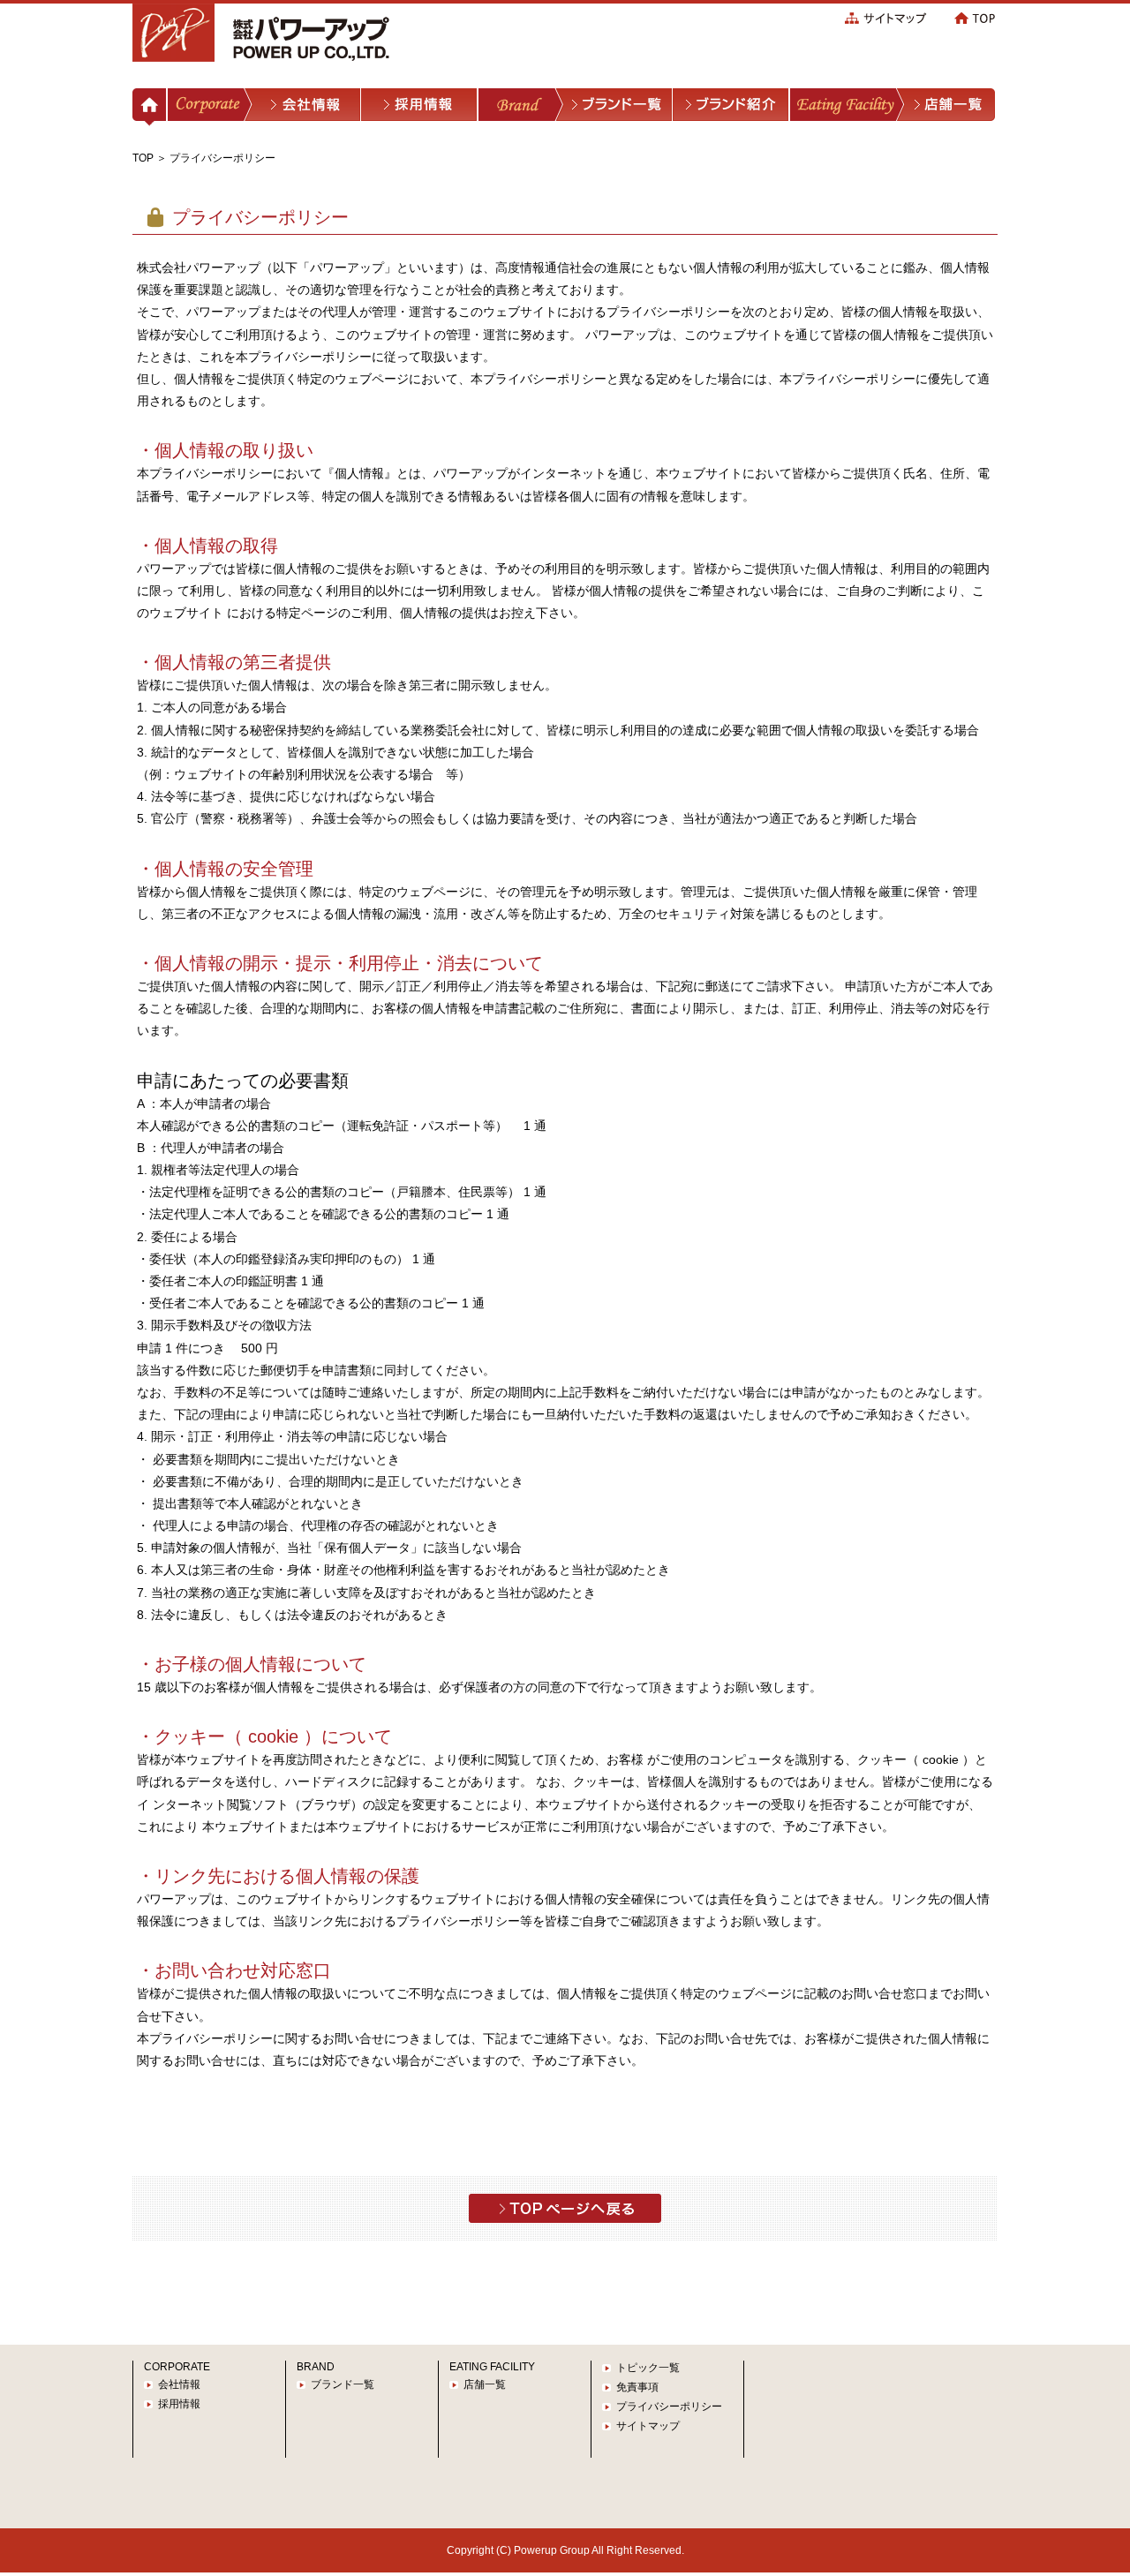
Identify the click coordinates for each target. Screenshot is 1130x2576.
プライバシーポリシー (669, 2407)
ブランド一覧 (343, 2384)
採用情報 (179, 2404)
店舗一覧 (485, 2384)
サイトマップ (648, 2426)
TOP (143, 158)
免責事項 (637, 2387)
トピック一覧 (648, 2368)
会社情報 (179, 2384)
